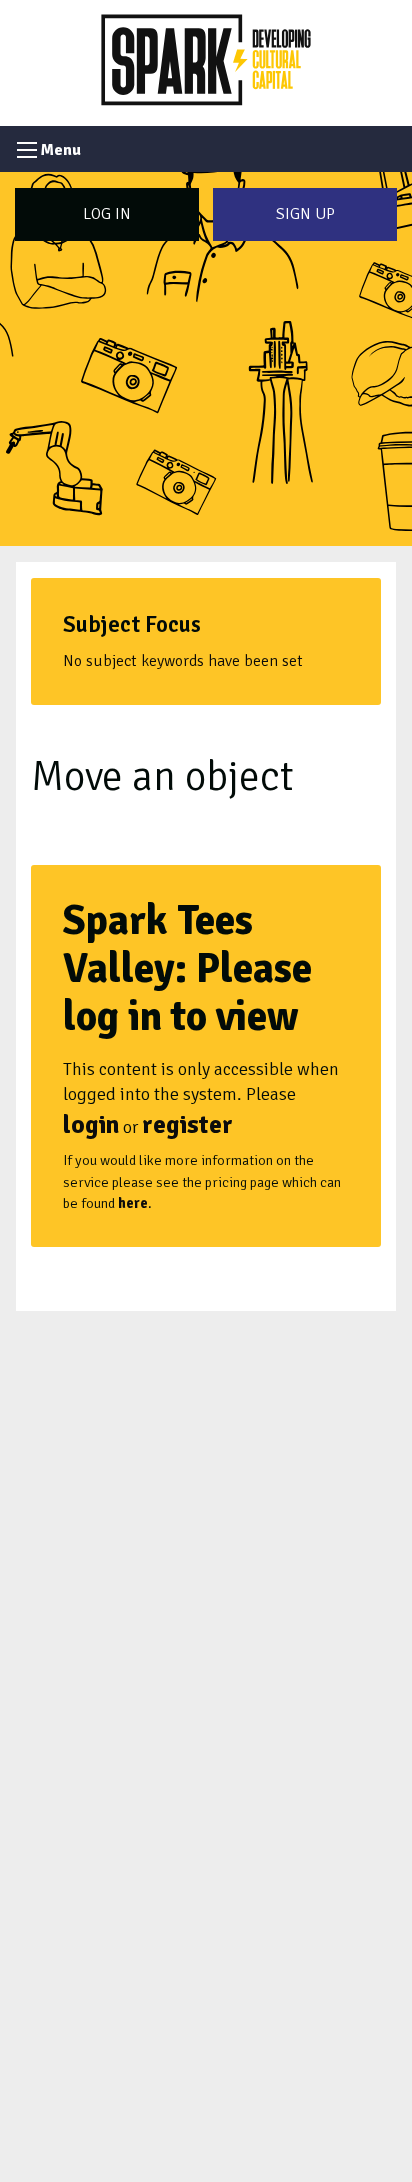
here (133, 1203)
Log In (107, 214)
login (91, 1124)
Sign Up (305, 214)
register (187, 1124)
